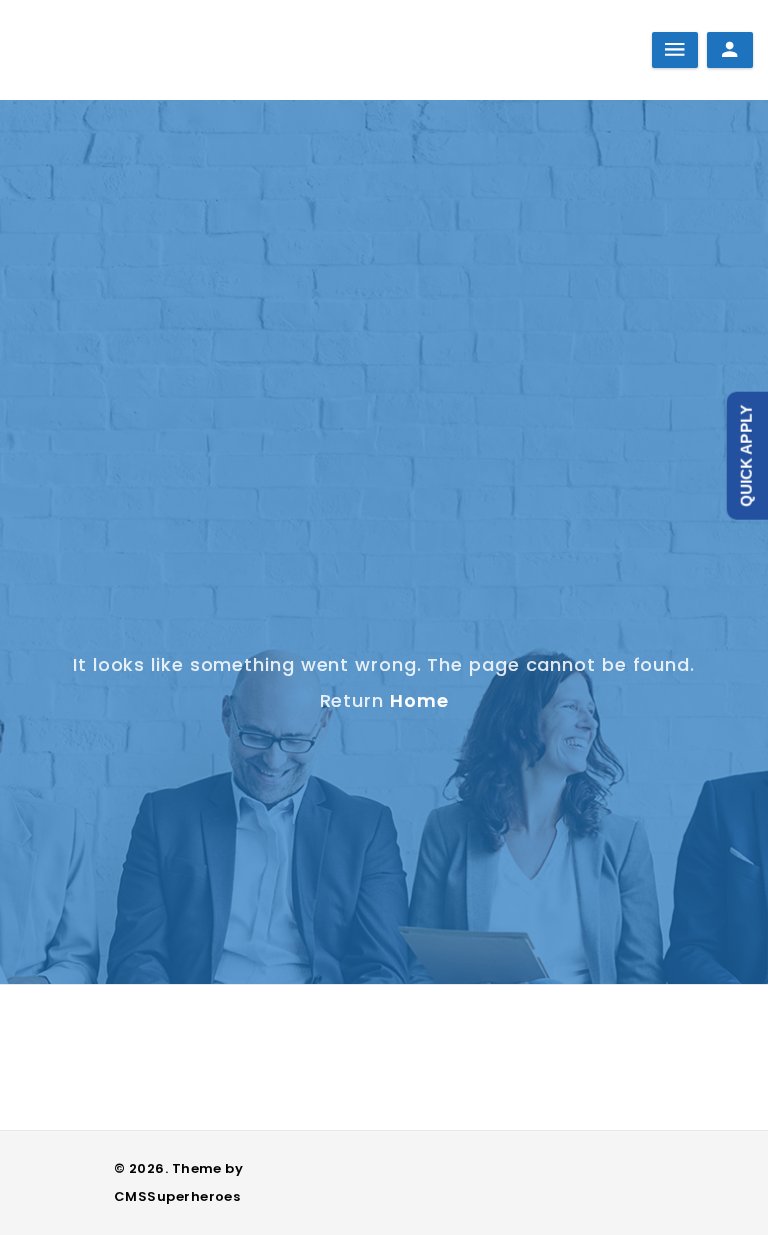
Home (419, 700)
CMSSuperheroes (177, 1196)
